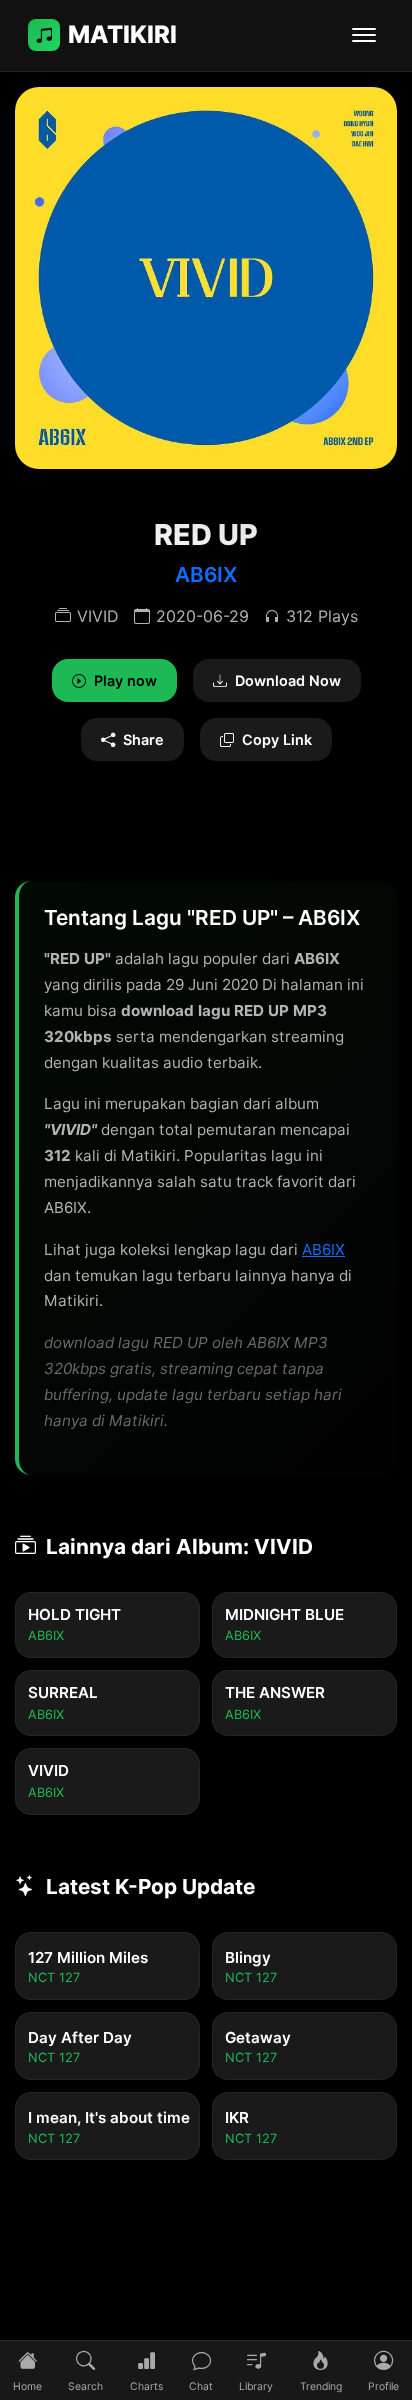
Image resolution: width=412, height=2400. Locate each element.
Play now (125, 680)
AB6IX (206, 574)
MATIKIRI (122, 34)
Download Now (288, 680)
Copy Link (277, 739)
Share (143, 739)
